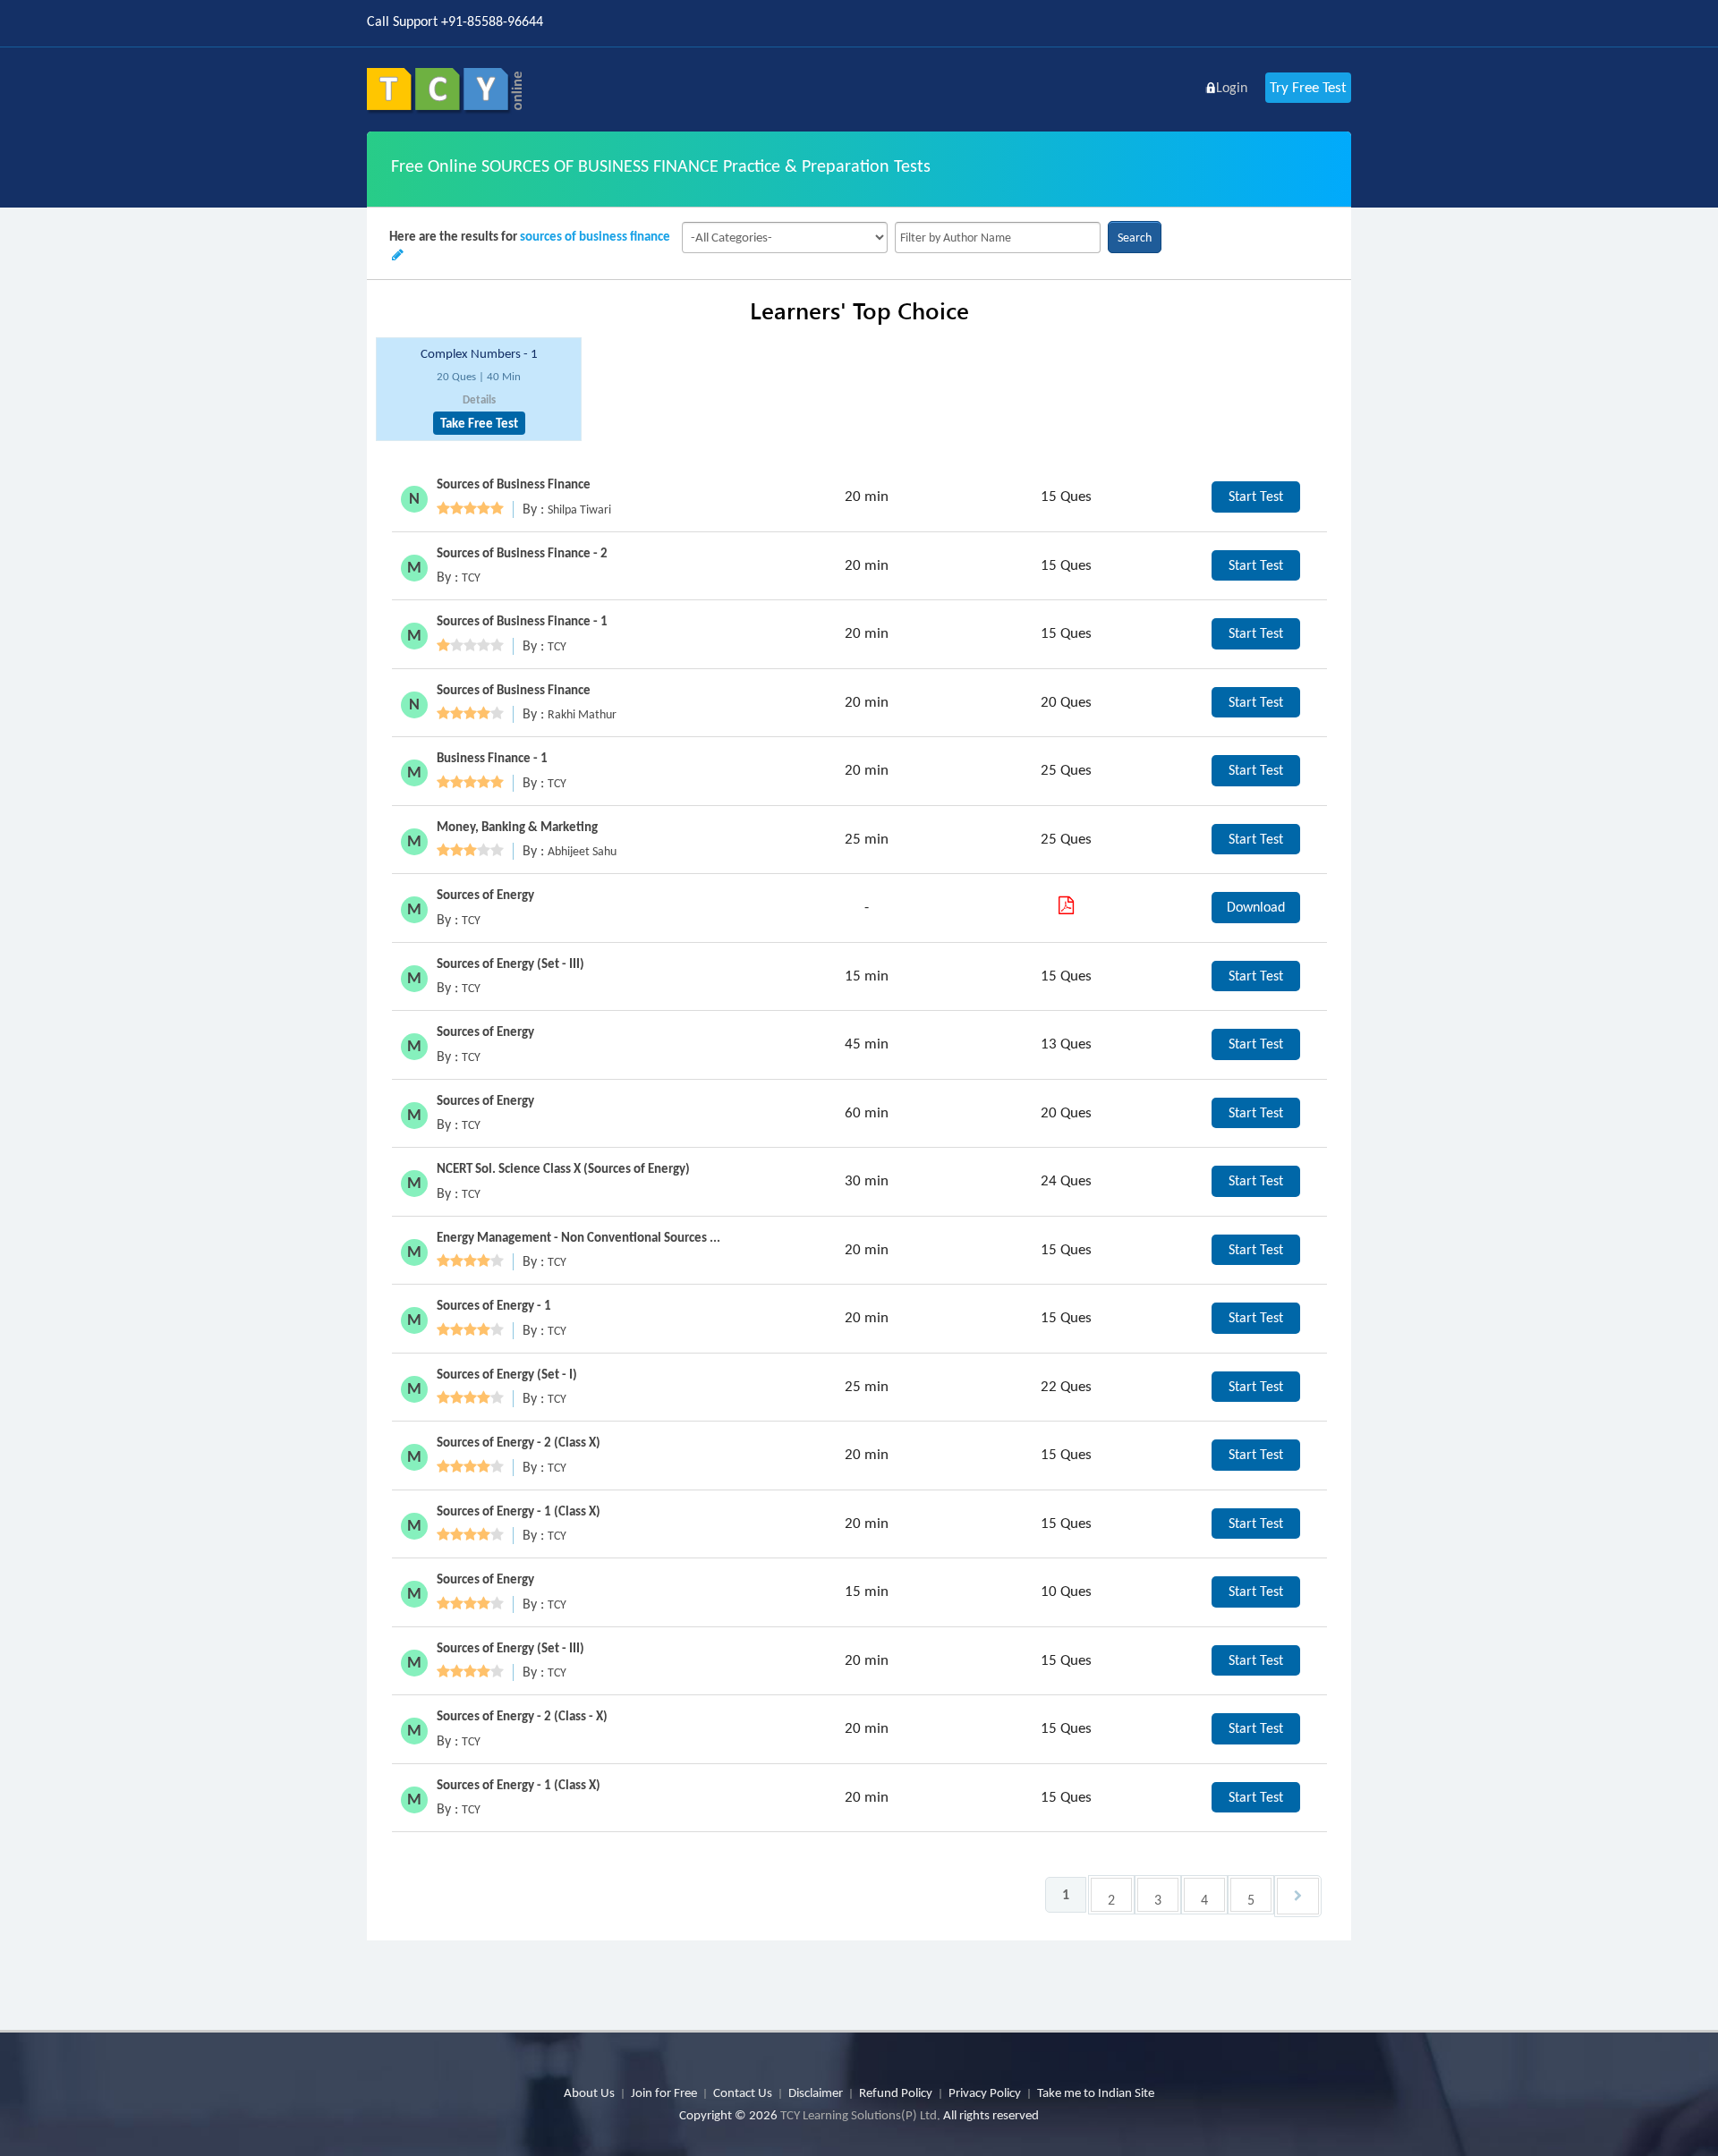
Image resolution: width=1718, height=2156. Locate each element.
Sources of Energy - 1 (494, 1305)
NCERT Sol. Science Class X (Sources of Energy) (563, 1168)
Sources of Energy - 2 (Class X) (519, 1442)
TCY (471, 577)
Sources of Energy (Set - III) (510, 963)
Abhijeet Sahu (582, 851)
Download (1256, 907)
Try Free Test (1308, 87)
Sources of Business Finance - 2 (522, 553)
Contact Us (743, 2092)
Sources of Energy (485, 895)
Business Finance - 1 (492, 758)
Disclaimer (816, 2092)
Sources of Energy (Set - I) (507, 1374)
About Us (589, 2092)
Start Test (1256, 496)
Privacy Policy (985, 2092)
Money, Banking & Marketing (517, 827)
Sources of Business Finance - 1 (522, 621)
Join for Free (664, 2092)
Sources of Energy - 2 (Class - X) (522, 1716)
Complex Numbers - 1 (479, 353)
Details (479, 399)
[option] (479, 390)
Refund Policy (896, 2092)
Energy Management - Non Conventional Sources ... (578, 1237)
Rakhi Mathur (582, 714)
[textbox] (998, 238)
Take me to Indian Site (1096, 2092)
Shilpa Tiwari (579, 509)
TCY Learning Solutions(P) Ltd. (860, 2115)
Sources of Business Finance (514, 484)
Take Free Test (479, 423)
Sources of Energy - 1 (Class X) (519, 1511)
